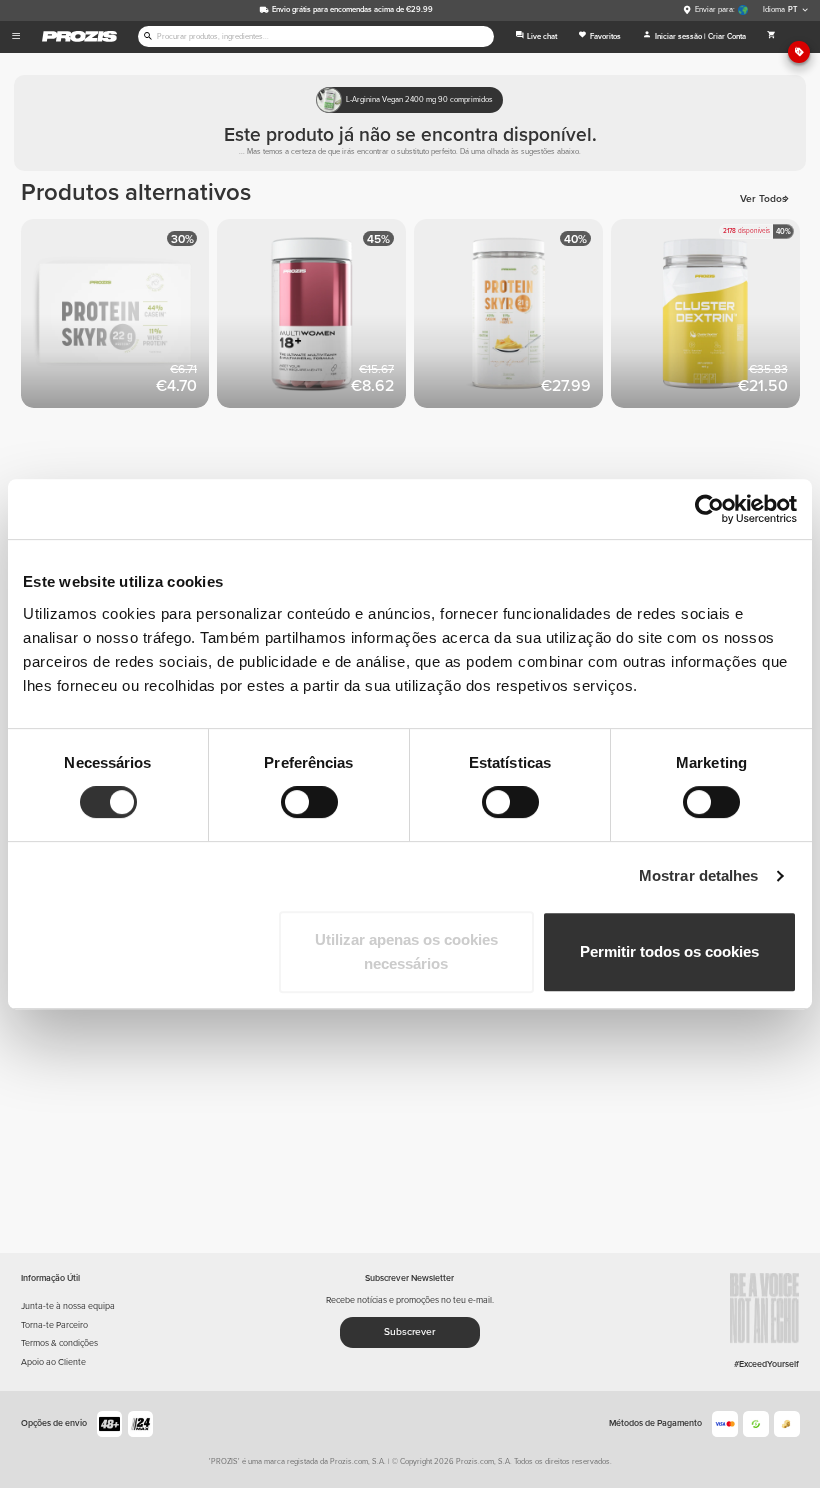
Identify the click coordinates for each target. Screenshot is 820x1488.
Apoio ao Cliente (53, 1362)
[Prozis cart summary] (771, 37)
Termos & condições (59, 1343)
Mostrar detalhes (699, 875)
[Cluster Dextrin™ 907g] (709, 317)
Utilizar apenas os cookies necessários (406, 951)
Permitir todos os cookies (669, 951)
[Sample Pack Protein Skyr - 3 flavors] (119, 317)
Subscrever (409, 1332)
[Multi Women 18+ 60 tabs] (315, 317)
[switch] (309, 802)
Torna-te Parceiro (54, 1325)
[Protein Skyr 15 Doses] (512, 317)
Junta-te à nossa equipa (68, 1306)
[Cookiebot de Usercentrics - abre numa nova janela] (709, 509)
